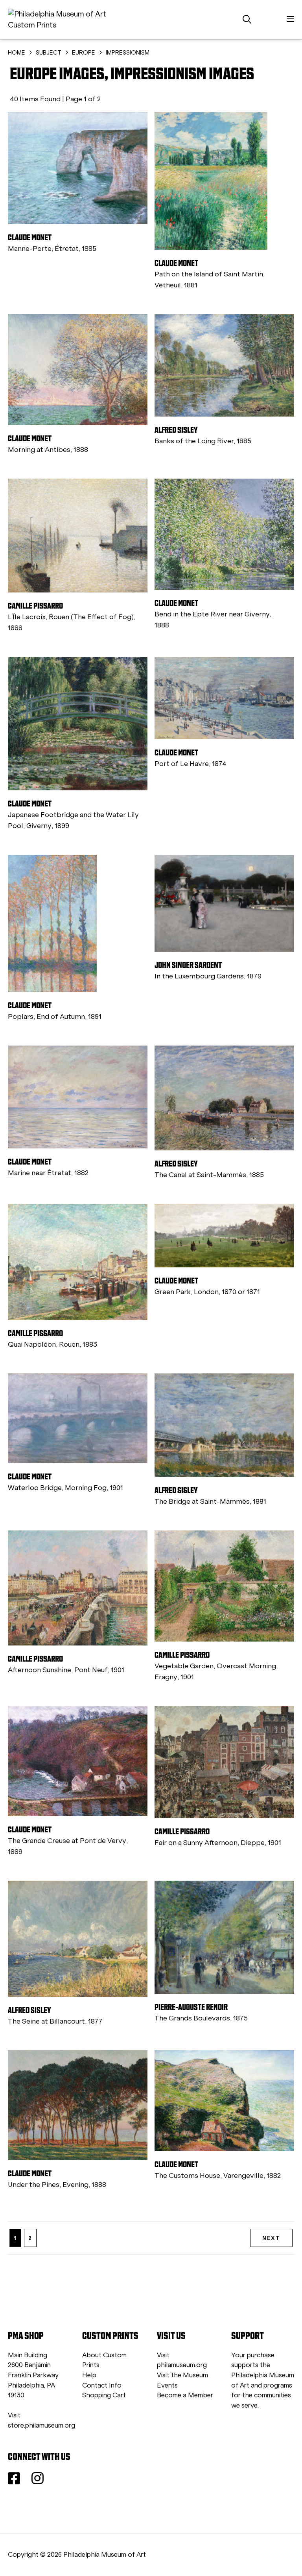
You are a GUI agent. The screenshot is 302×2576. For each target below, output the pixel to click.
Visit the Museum (182, 2375)
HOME (17, 53)
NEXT (271, 2238)
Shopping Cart (104, 2395)
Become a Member (185, 2395)
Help (89, 2375)
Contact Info (102, 2385)
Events (167, 2385)
